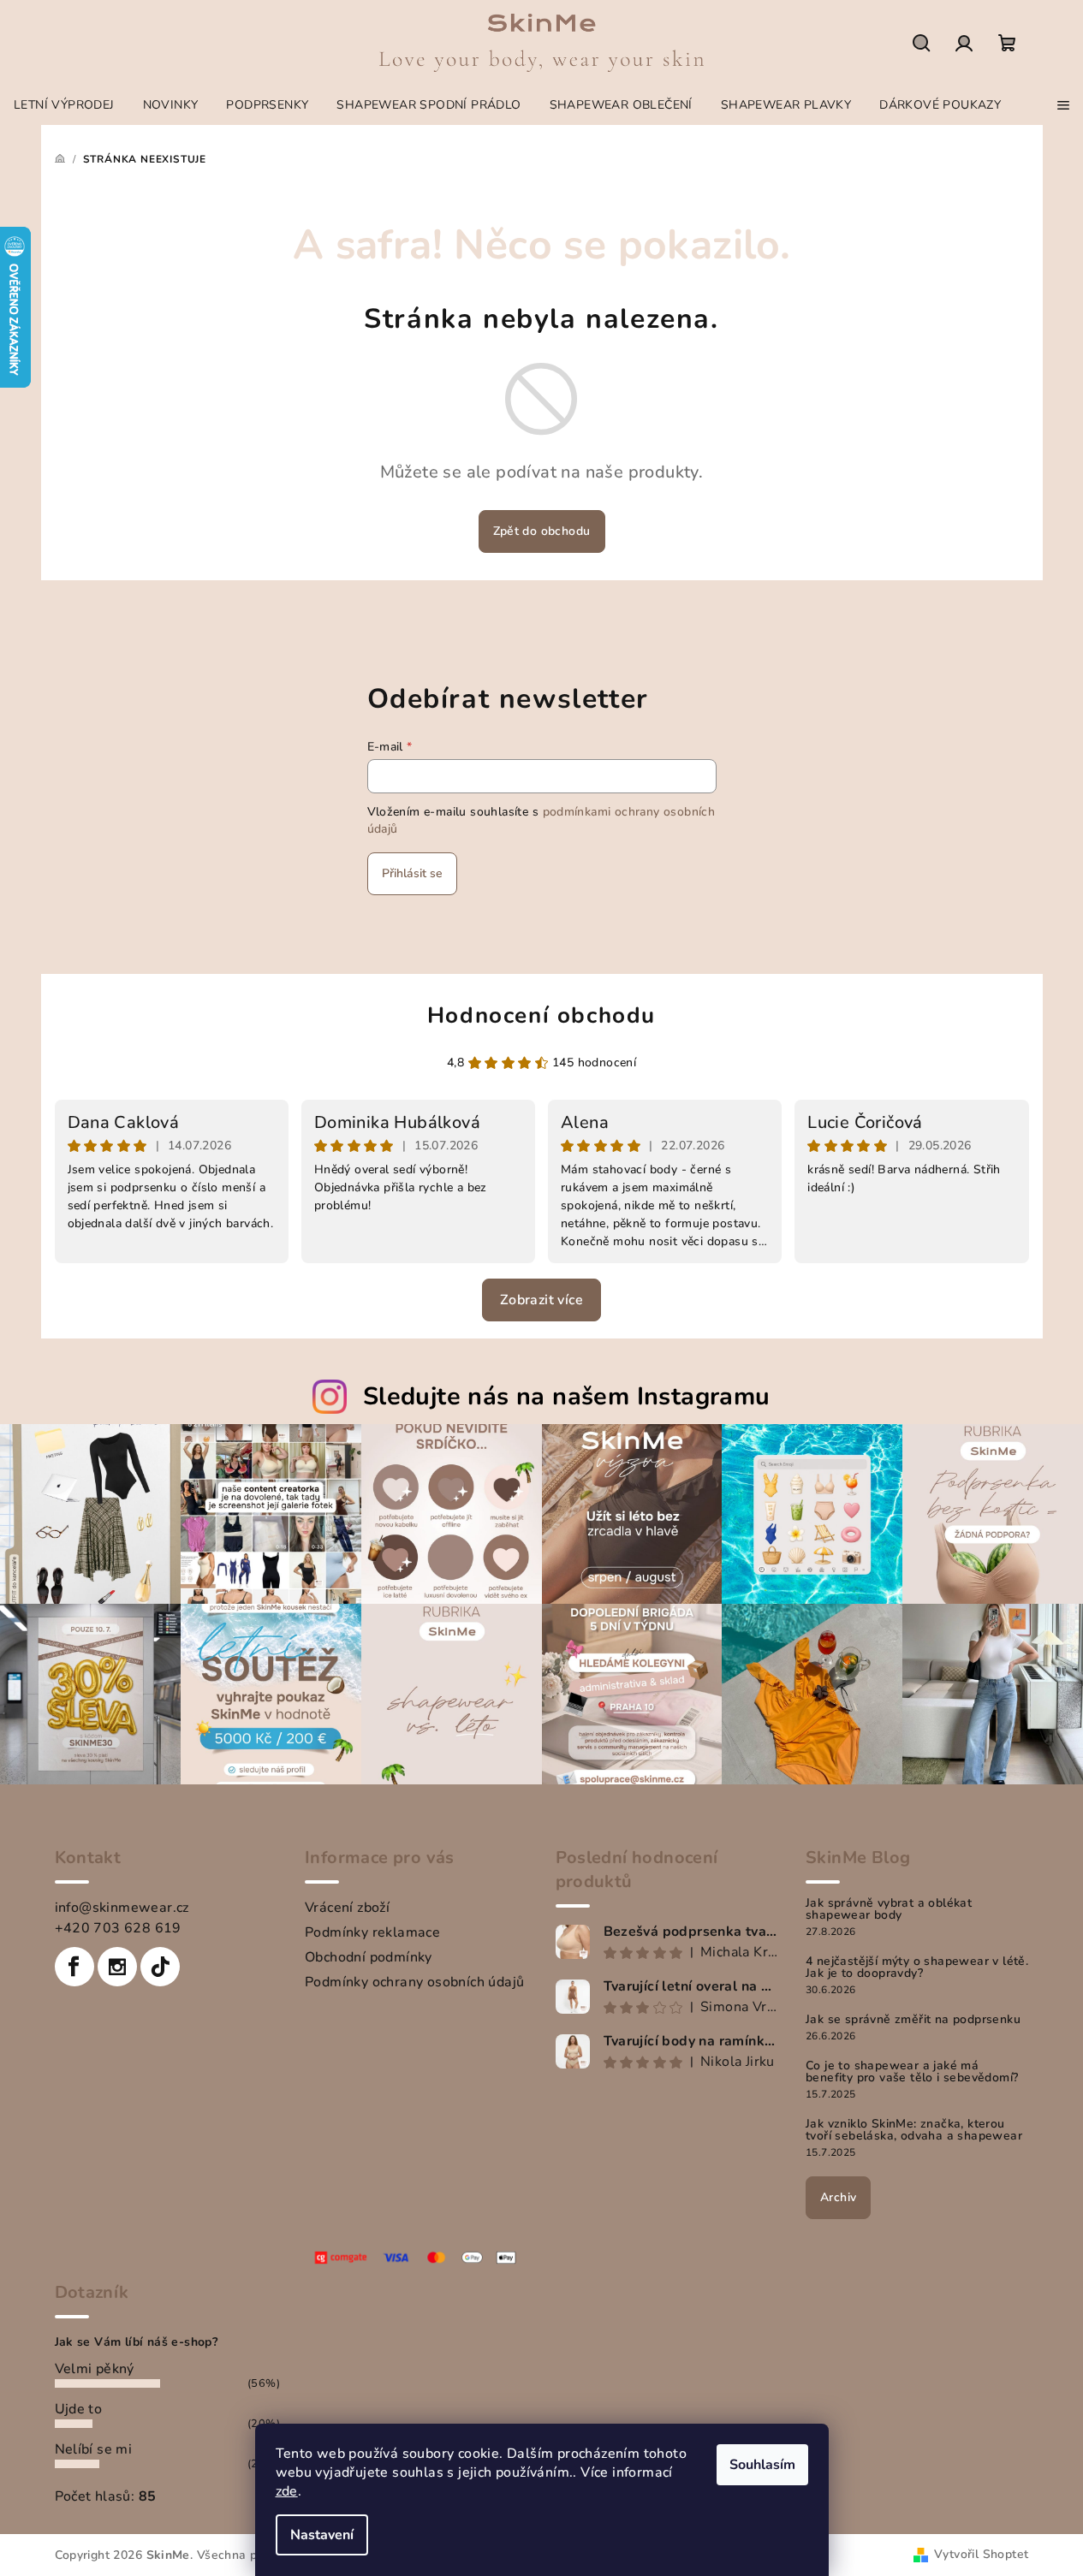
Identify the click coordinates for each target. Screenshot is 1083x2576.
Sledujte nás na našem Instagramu (567, 1396)
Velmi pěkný (95, 2369)
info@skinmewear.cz (122, 1908)
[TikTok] (160, 1967)
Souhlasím (762, 2465)
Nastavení (322, 2535)
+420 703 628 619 (118, 1928)
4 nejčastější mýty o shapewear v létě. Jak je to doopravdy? (917, 1968)
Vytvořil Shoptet (981, 2554)
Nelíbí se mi (94, 2449)
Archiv (838, 2197)
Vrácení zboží (347, 1908)
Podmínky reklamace (372, 1932)
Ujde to (79, 2409)
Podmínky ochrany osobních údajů (414, 1982)
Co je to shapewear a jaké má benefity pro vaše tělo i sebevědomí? (912, 2072)
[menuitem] (64, 105)
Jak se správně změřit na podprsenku (913, 2020)
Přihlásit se (412, 873)
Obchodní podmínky (369, 1957)
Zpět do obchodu (542, 531)
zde (287, 2491)
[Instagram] (117, 1967)
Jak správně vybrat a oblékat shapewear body (889, 1909)
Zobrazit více (541, 1300)
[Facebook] (74, 1967)
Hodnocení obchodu (541, 1015)
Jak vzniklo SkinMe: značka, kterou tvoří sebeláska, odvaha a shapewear (914, 2130)
